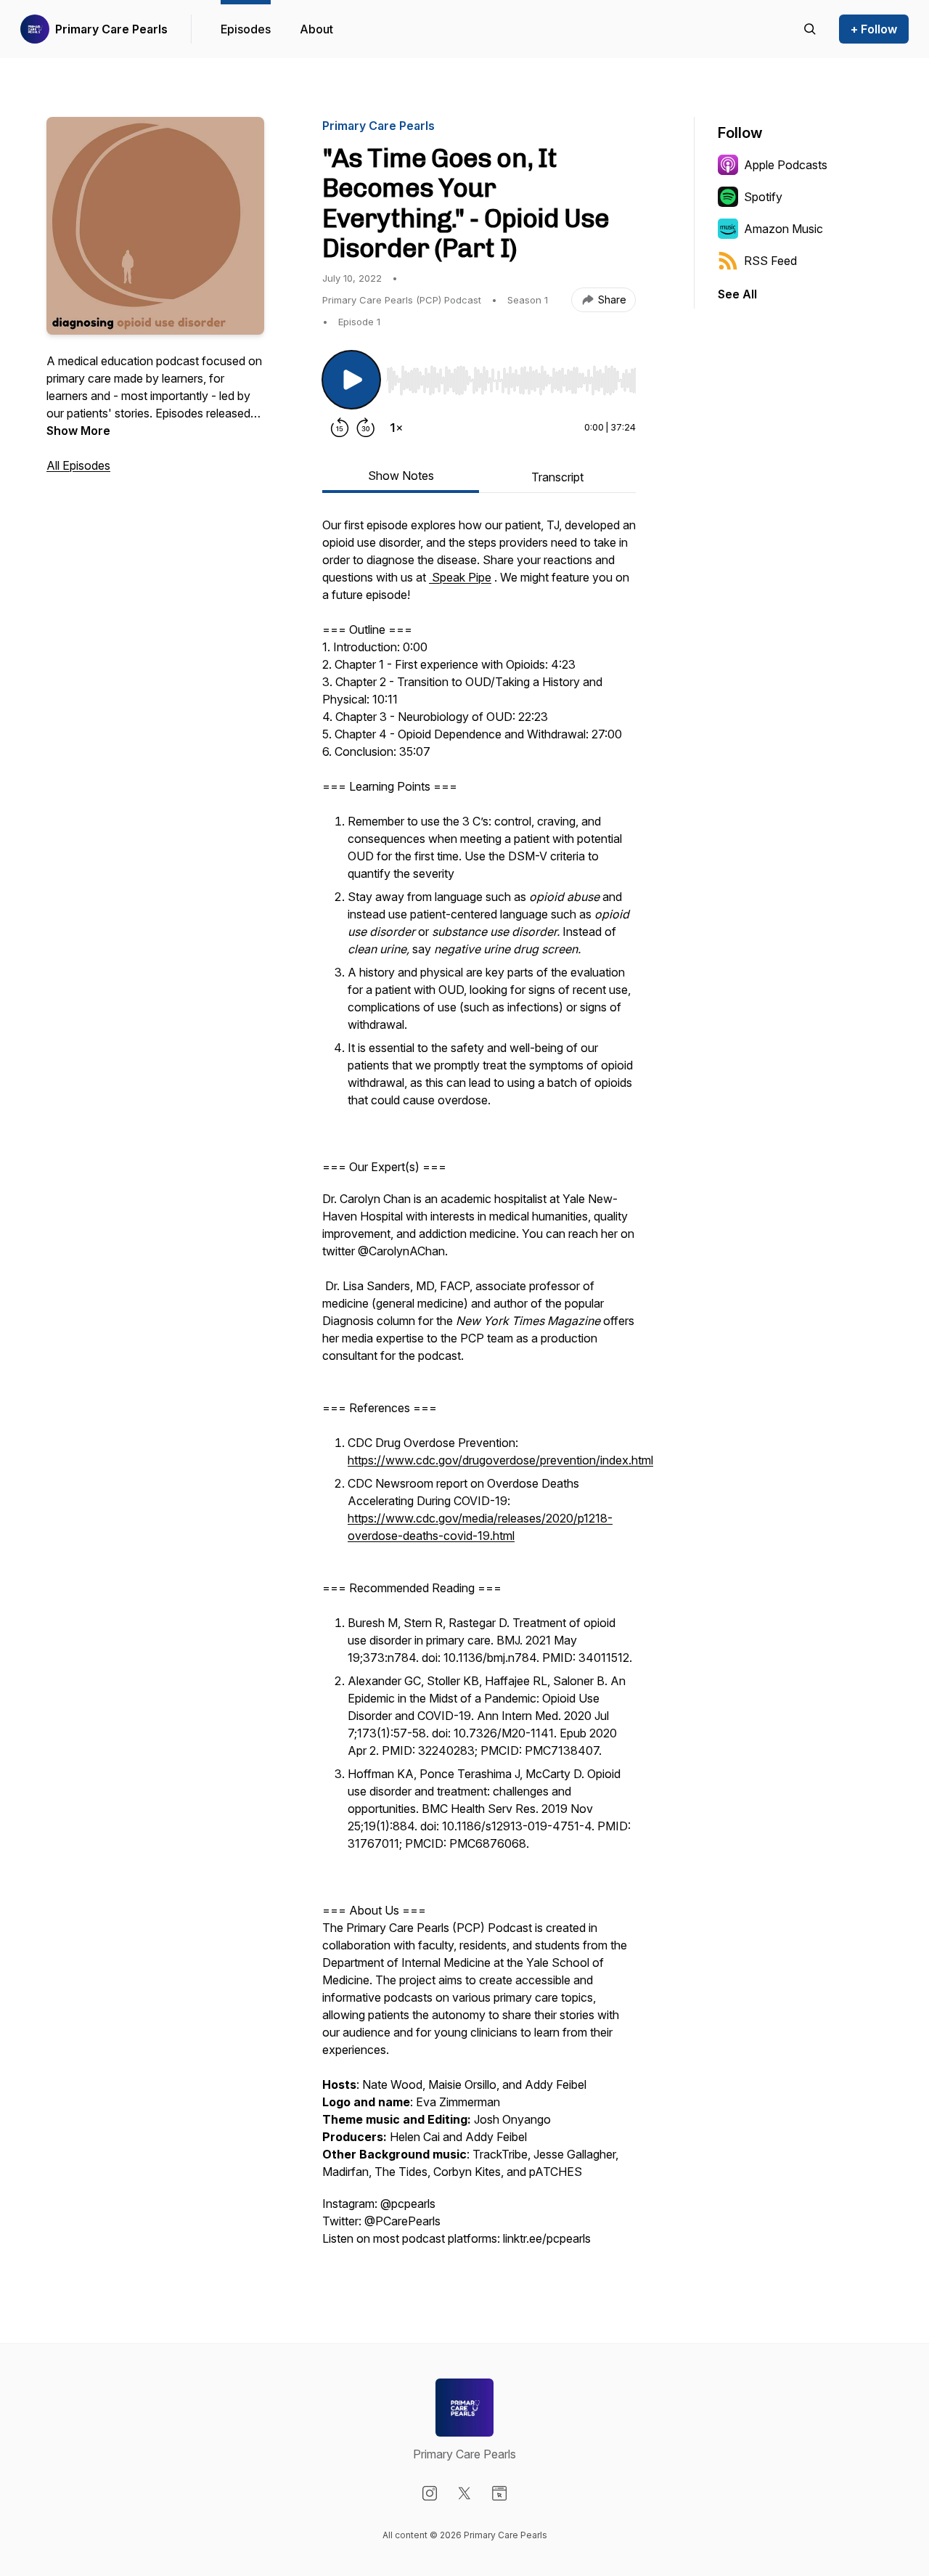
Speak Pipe (460, 577)
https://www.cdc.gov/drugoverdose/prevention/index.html (500, 1460)
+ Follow (874, 29)
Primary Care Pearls (111, 29)
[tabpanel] (479, 1389)
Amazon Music (783, 229)
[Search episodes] (810, 29)
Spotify (763, 197)
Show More (78, 431)
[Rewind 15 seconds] (340, 428)
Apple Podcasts (786, 165)
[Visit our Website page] (499, 2493)
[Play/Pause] (351, 380)
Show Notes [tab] (401, 476)
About (316, 29)
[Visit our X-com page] (464, 2493)
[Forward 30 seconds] (366, 428)
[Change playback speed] (396, 428)
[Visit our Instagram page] (430, 2493)
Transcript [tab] (557, 477)
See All (737, 294)
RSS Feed (770, 261)
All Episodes (78, 465)
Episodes (246, 29)
